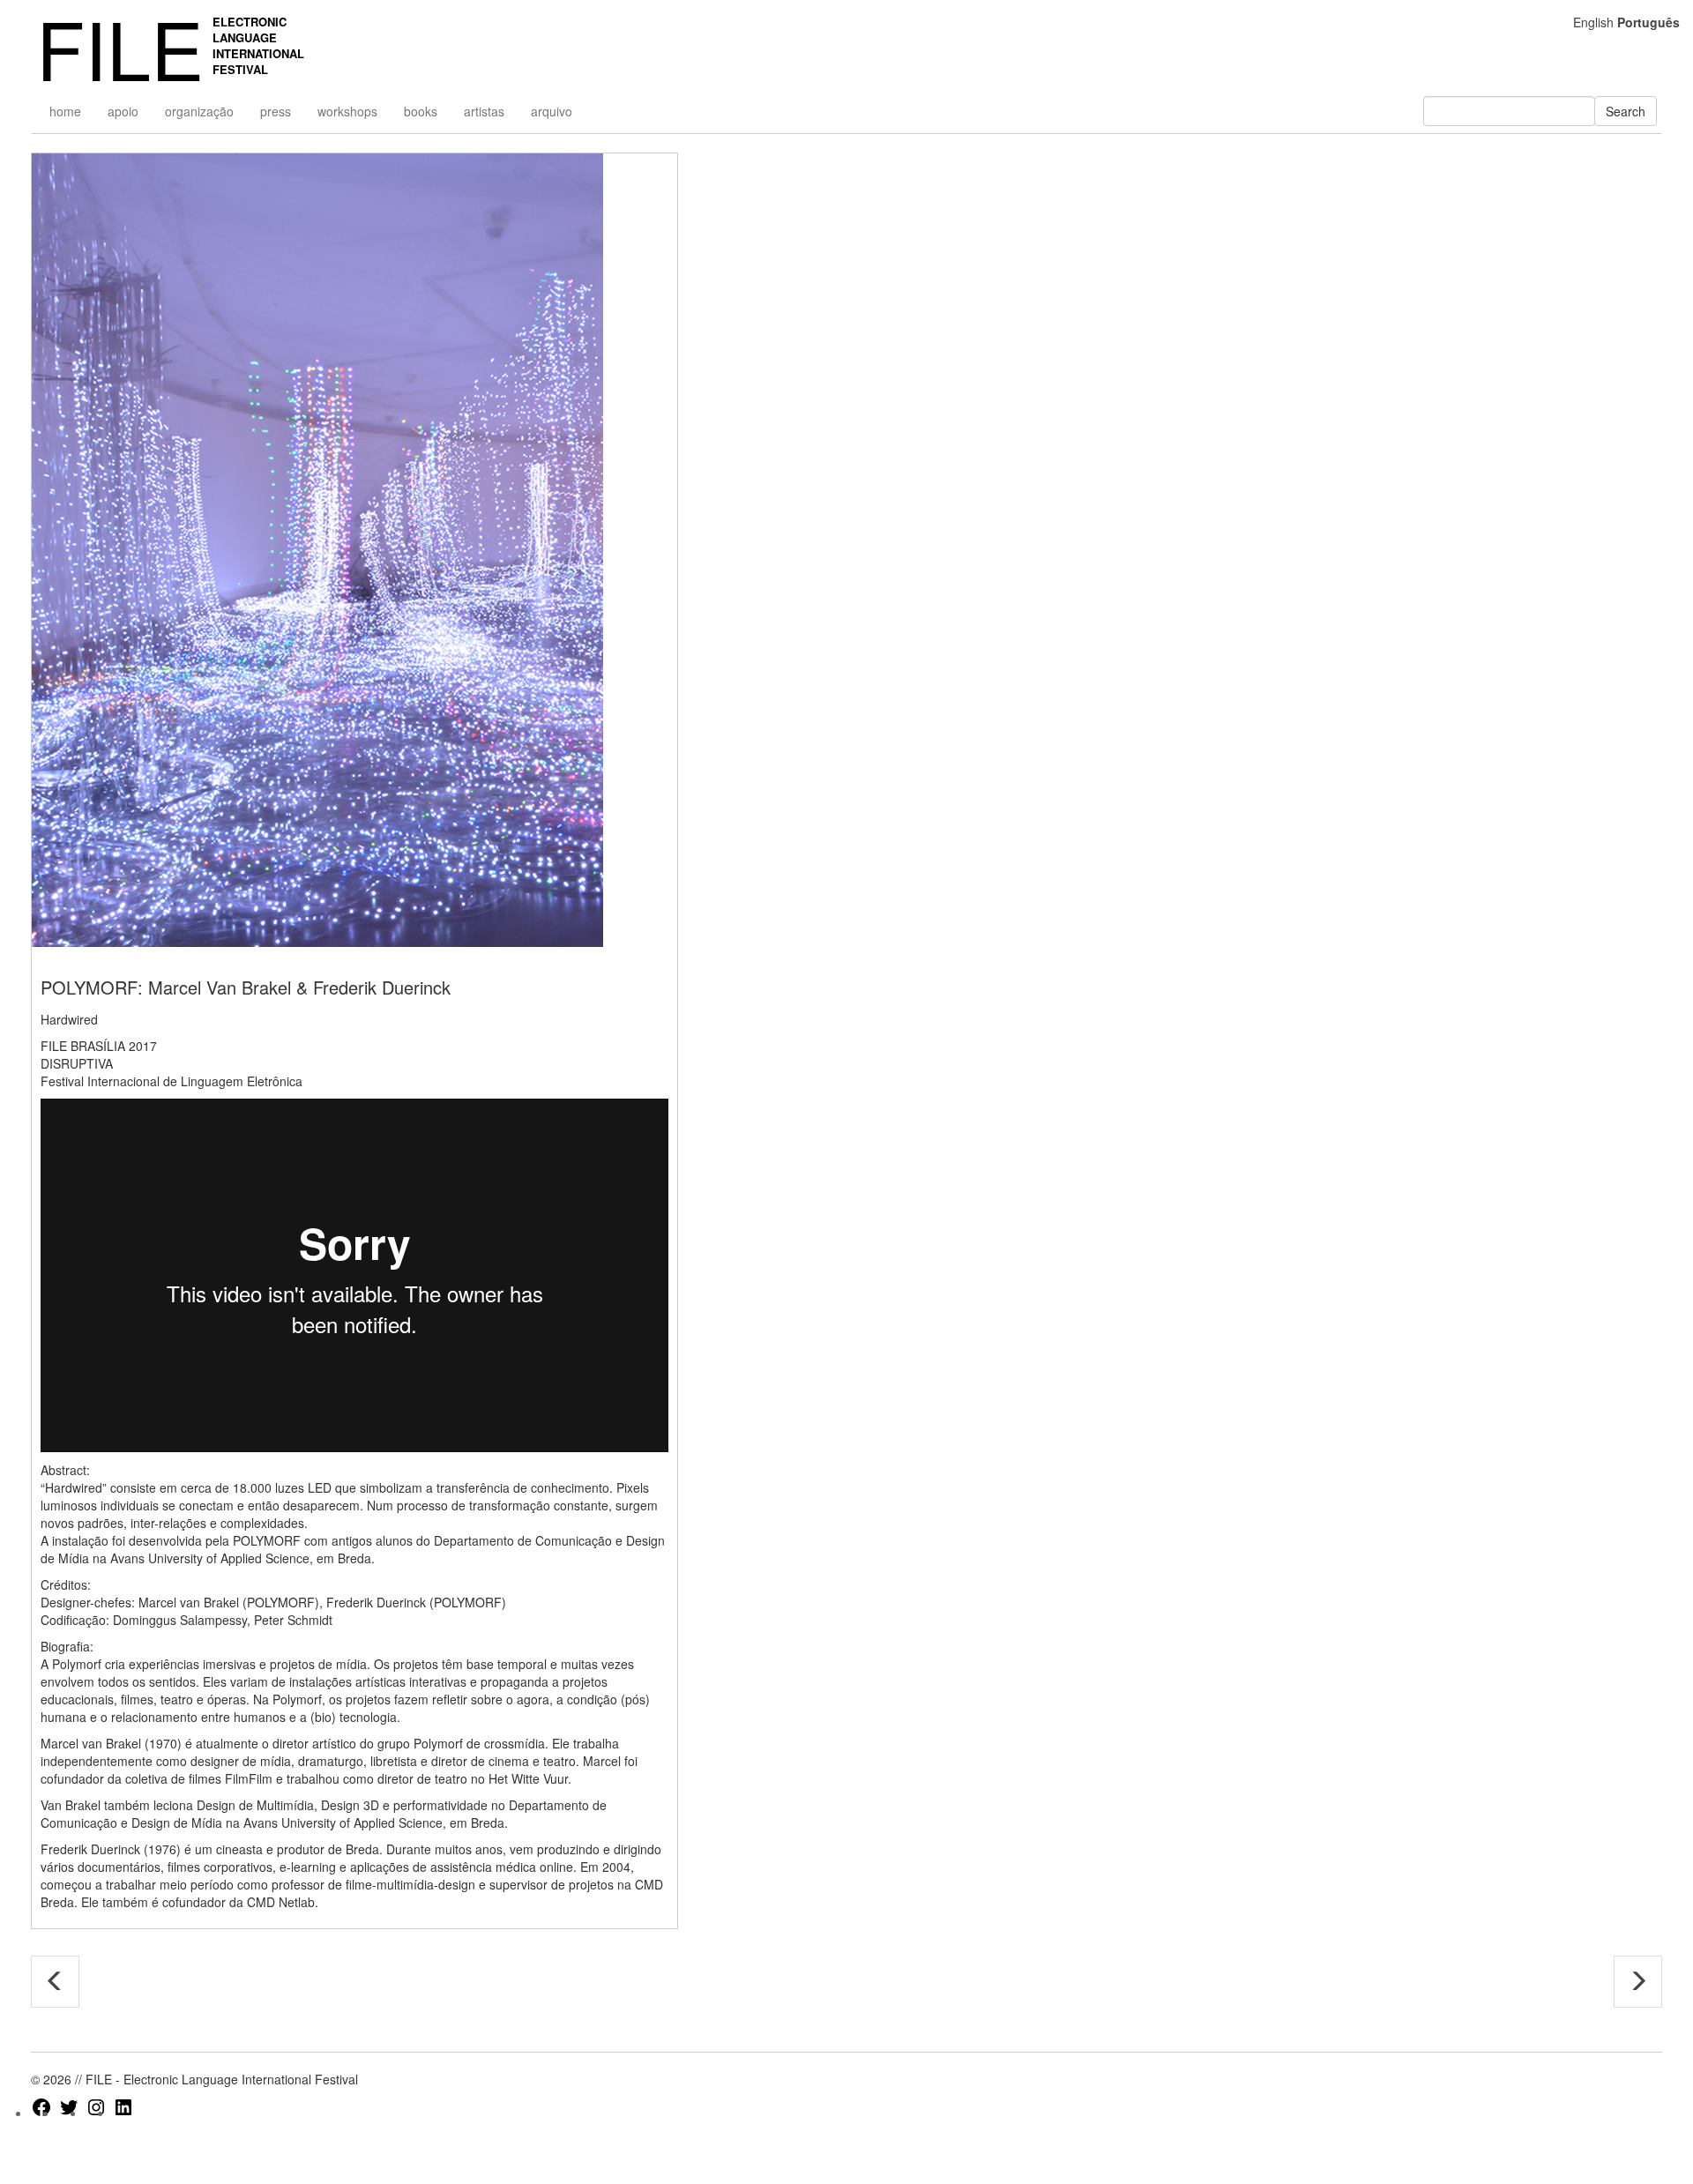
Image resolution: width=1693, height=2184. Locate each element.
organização (199, 111)
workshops (347, 111)
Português (1648, 22)
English (1593, 22)
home (65, 111)
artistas (484, 111)
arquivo (552, 111)
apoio (123, 111)
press (276, 111)
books (421, 111)
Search (1626, 111)
